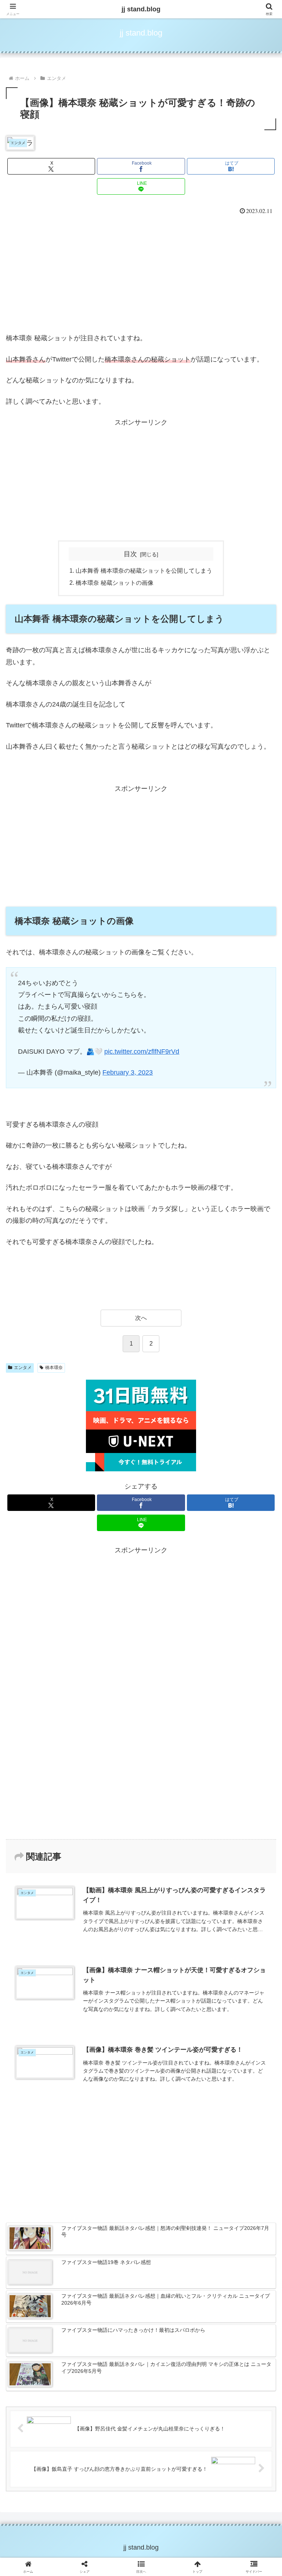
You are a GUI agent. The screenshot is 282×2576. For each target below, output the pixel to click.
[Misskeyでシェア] (235, 2121)
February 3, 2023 (128, 1072)
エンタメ (23, 1368)
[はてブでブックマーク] (173, 2141)
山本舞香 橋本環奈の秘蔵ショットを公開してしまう (144, 570)
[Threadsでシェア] (110, 2141)
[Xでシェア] (47, 2121)
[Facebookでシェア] (47, 2141)
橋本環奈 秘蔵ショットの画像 (115, 583)
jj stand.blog (141, 9)
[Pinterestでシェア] (78, 2161)
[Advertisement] (141, 272)
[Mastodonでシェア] (110, 2121)
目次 (130, 554)
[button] (261, 1572)
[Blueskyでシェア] (173, 2121)
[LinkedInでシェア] (141, 2161)
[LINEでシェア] (235, 2141)
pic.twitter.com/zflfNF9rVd (142, 1052)
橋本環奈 (54, 1368)
